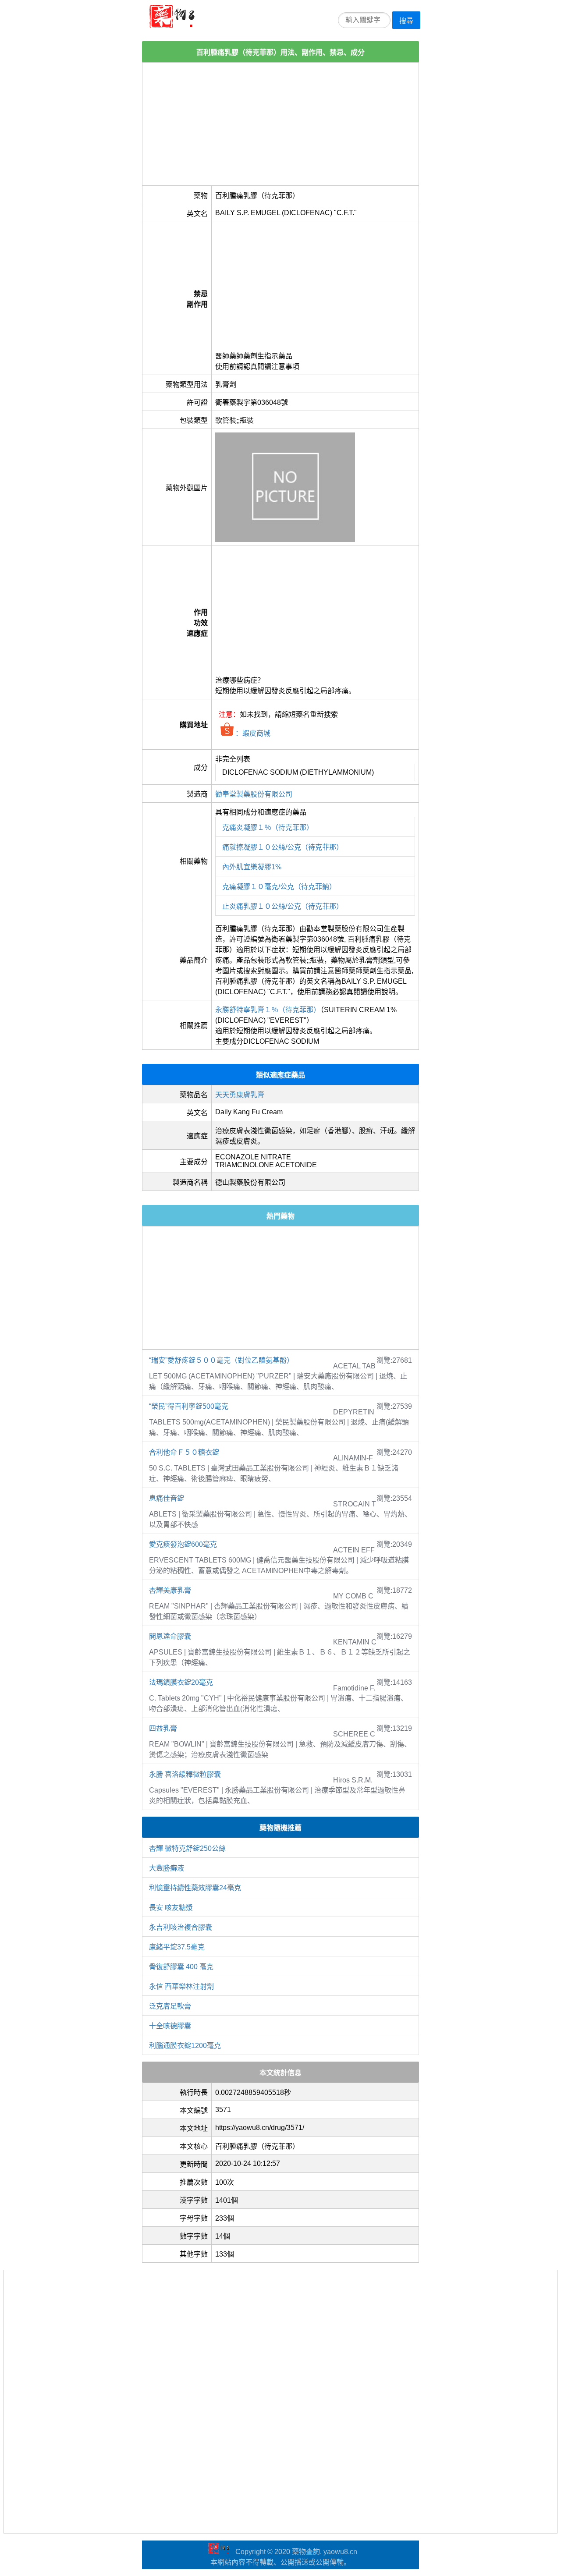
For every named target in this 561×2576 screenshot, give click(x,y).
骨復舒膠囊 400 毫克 (181, 1967)
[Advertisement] (280, 124)
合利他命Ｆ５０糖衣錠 (184, 1452)
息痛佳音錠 (167, 1498)
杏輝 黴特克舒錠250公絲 (187, 1848)
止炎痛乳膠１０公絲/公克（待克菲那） (283, 906)
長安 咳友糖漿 (171, 1908)
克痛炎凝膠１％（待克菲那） (268, 827)
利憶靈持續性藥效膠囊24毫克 (195, 1888)
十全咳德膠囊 (170, 2026)
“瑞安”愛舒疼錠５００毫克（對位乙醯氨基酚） (221, 1360)
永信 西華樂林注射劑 (181, 1986)
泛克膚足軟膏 (170, 2006)
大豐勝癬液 (167, 1868)
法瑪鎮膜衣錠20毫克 (181, 1682)
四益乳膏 (163, 1728)
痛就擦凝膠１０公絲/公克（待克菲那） (283, 847)
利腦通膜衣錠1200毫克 (185, 2046)
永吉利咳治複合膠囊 (181, 1927)
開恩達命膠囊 (170, 1636)
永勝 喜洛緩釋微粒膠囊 (185, 1774)
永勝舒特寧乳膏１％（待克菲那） (268, 1010)
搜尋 (406, 21)
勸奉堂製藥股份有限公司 (254, 794)
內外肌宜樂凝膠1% (252, 867)
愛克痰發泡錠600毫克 (183, 1544)
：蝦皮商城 (252, 733)
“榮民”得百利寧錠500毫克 (189, 1406)
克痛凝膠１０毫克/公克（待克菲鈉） (279, 887)
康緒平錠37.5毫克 (177, 1947)
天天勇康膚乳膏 (240, 1095)
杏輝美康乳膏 (170, 1590)
